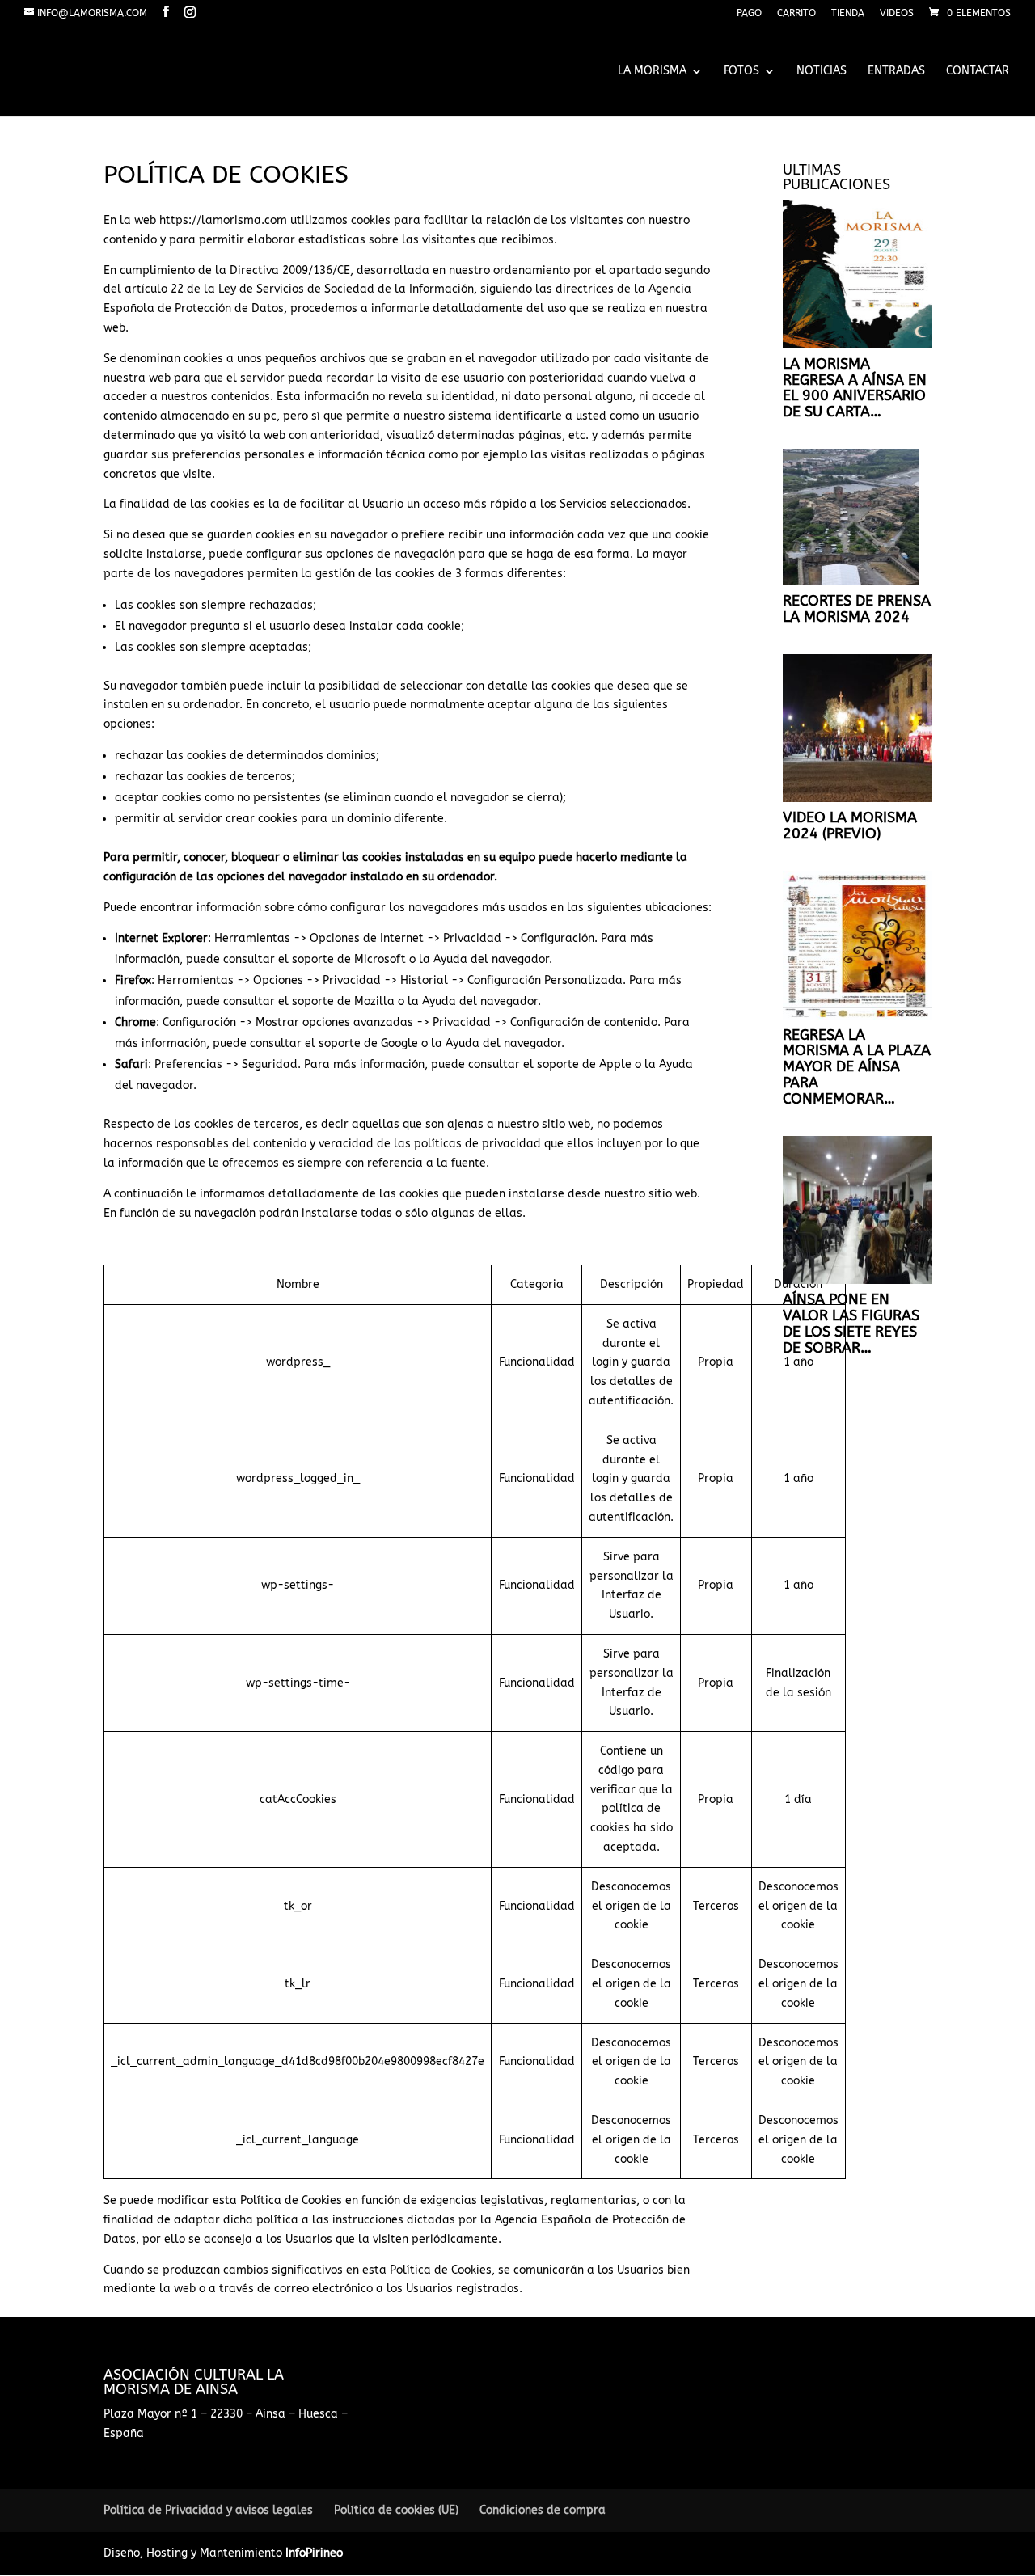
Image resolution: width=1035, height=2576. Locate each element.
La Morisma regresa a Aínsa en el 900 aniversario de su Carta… (855, 388)
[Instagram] (190, 12)
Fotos (741, 72)
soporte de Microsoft (349, 959)
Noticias (822, 72)
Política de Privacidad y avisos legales (208, 2510)
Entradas (896, 72)
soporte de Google (368, 1043)
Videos (897, 13)
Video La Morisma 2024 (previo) (850, 826)
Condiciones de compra (543, 2510)
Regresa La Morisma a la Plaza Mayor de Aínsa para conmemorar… (857, 1067)
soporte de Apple (584, 1064)
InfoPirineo (314, 2553)
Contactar (978, 72)
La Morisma (652, 72)
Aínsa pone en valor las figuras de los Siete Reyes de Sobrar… (851, 1323)
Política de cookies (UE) (396, 2510)
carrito (796, 13)
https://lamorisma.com (223, 220)
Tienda (848, 13)
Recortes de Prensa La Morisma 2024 (857, 609)
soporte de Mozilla (343, 1001)
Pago (749, 13)
